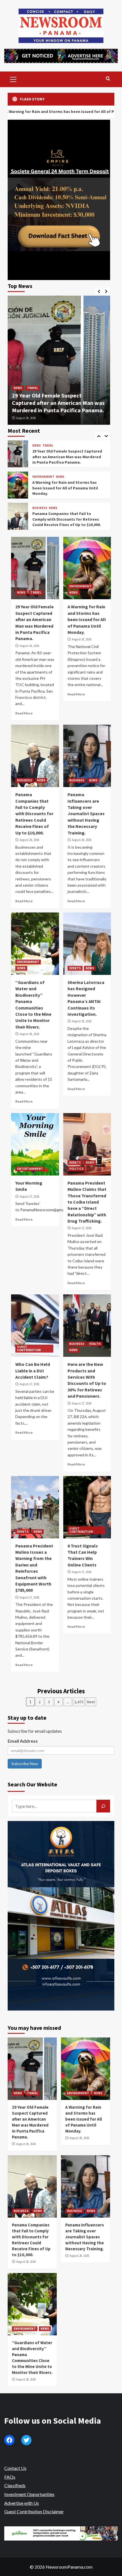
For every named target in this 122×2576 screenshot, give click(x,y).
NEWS (18, 388)
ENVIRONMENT (43, 446)
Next (91, 1702)
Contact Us (15, 2468)
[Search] (108, 79)
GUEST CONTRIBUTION (29, 1348)
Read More (24, 713)
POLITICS (76, 1169)
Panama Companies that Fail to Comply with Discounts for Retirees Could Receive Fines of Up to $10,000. (67, 488)
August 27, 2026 (29, 1196)
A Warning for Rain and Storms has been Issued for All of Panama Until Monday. (65, 457)
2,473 (79, 1702)
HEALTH (95, 1344)
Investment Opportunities (29, 2494)
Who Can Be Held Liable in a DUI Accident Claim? (33, 1371)
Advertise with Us (22, 2503)
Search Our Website (32, 1784)
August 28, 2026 (26, 418)
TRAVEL (32, 388)
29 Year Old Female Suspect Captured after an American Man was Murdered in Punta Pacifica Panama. (58, 403)
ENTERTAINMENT (30, 1169)
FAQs (10, 2477)
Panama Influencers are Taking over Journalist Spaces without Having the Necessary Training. (66, 519)
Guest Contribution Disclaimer (34, 2511)
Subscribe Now (25, 1764)
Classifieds (15, 2485)
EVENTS (75, 968)
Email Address (23, 1741)
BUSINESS (40, 477)
